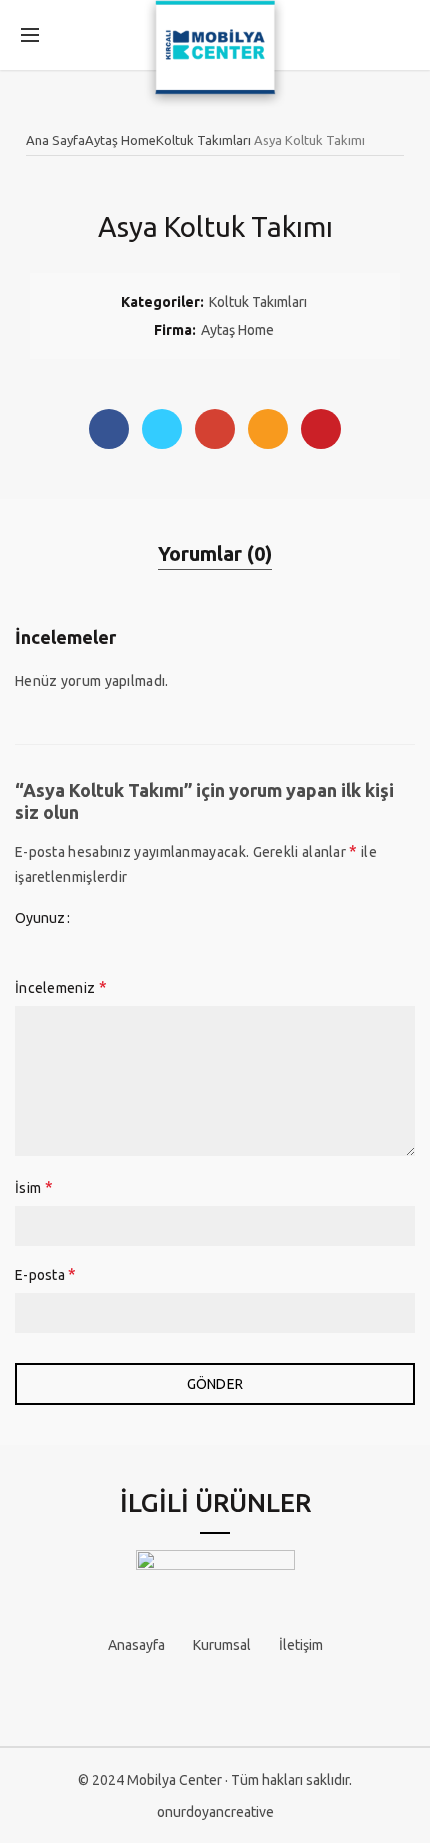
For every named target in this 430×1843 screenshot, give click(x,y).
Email (268, 429)
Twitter (162, 429)
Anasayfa (136, 1645)
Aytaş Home (120, 140)
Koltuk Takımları (203, 140)
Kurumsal (222, 1645)
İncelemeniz (61, 987)
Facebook (109, 429)
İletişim (301, 1645)
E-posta (46, 1274)
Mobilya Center (174, 1780)
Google (215, 429)
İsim (34, 1187)
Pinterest (321, 429)
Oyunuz (40, 918)
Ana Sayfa (55, 140)
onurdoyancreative (215, 1812)
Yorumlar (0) (215, 553)
